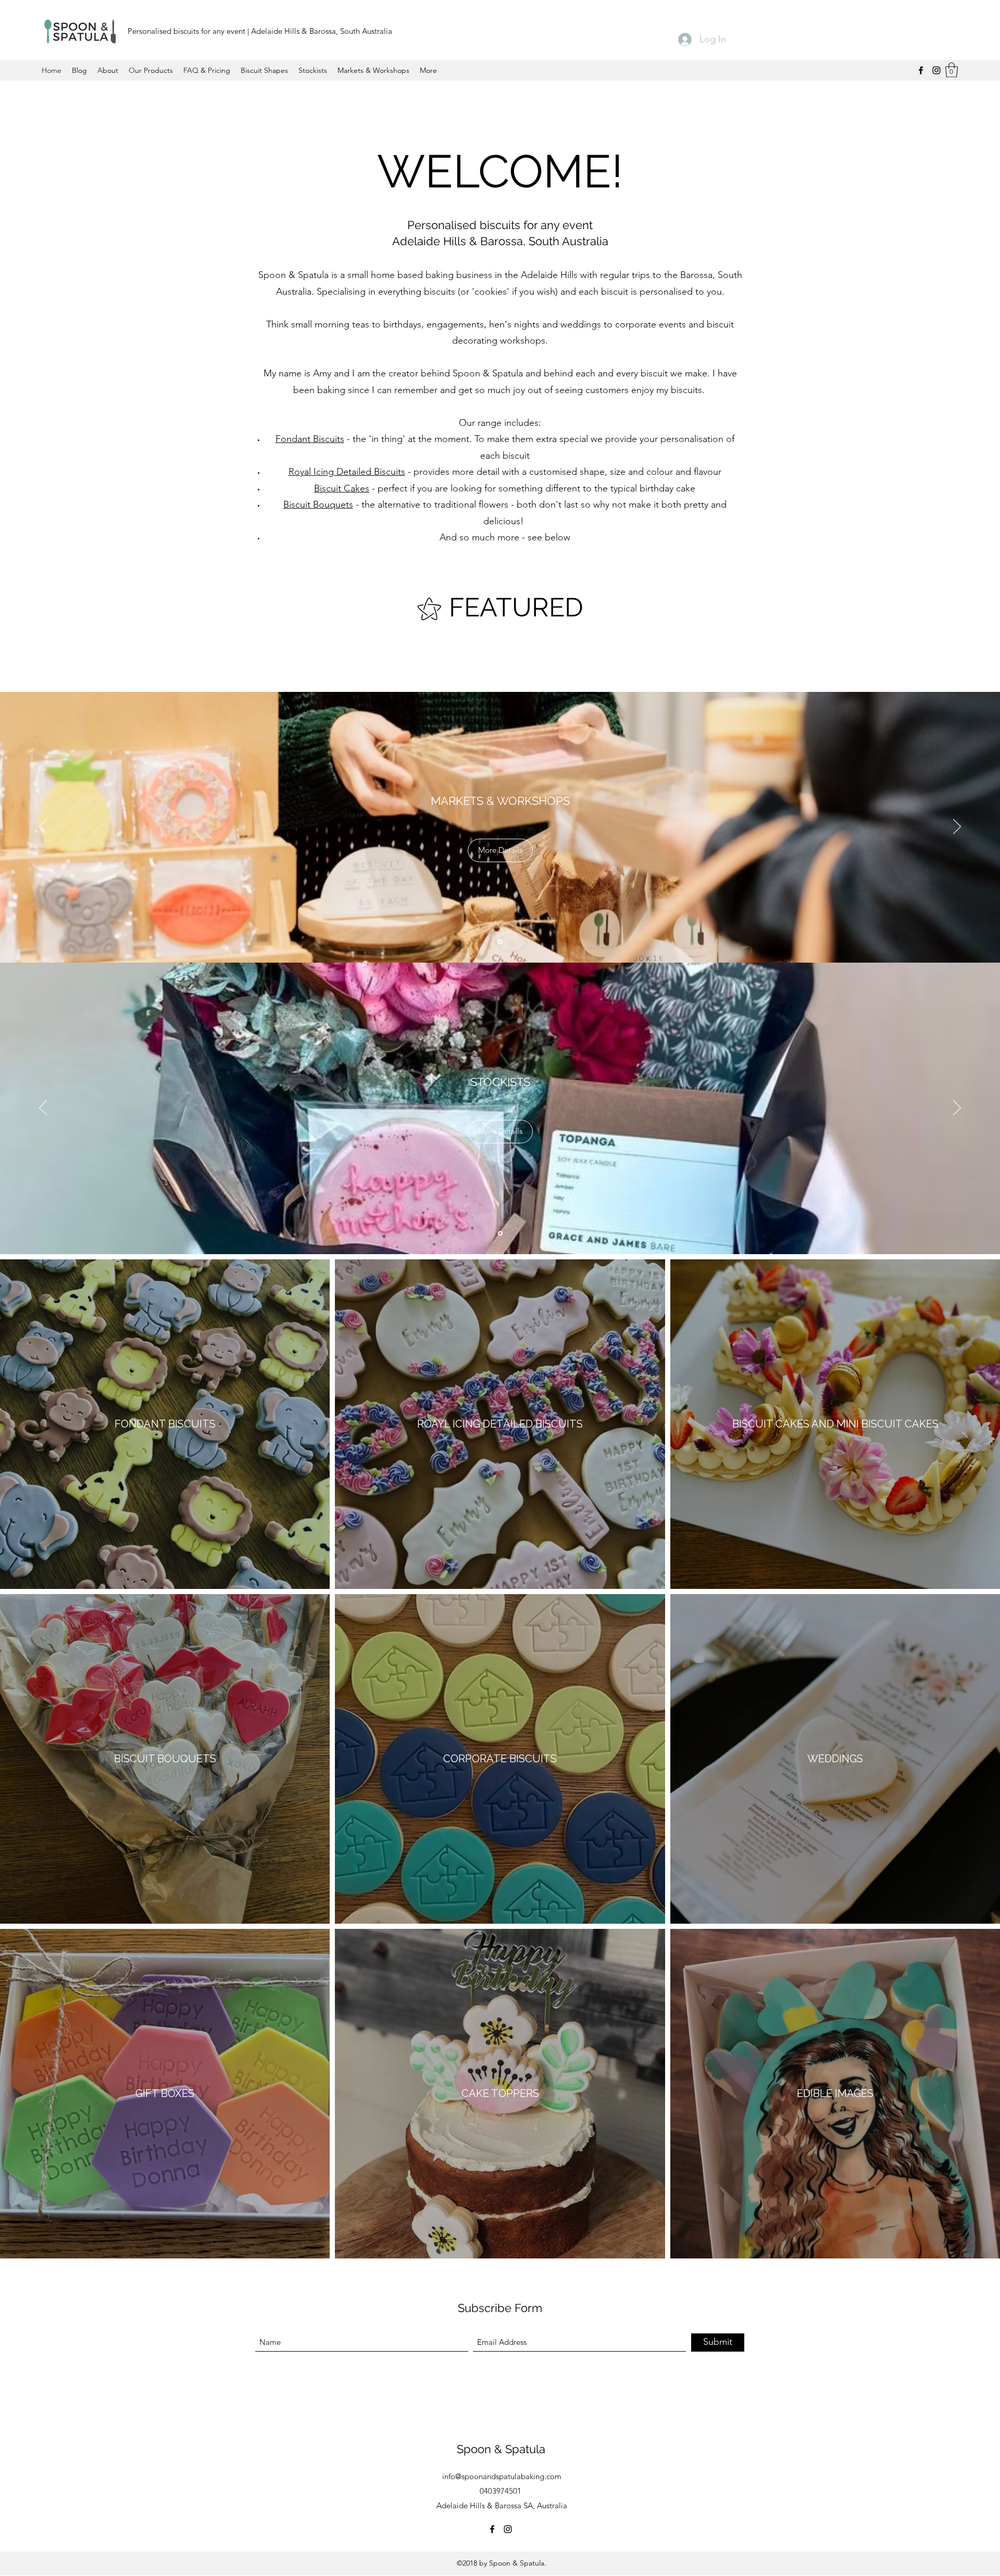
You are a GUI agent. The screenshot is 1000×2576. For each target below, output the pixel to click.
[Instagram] (936, 70)
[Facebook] (921, 70)
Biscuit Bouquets (318, 504)
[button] (952, 70)
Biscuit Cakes (342, 488)
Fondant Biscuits (310, 439)
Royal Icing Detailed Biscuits (347, 472)
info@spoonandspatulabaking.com (502, 2476)
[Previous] (43, 827)
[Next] (957, 827)
